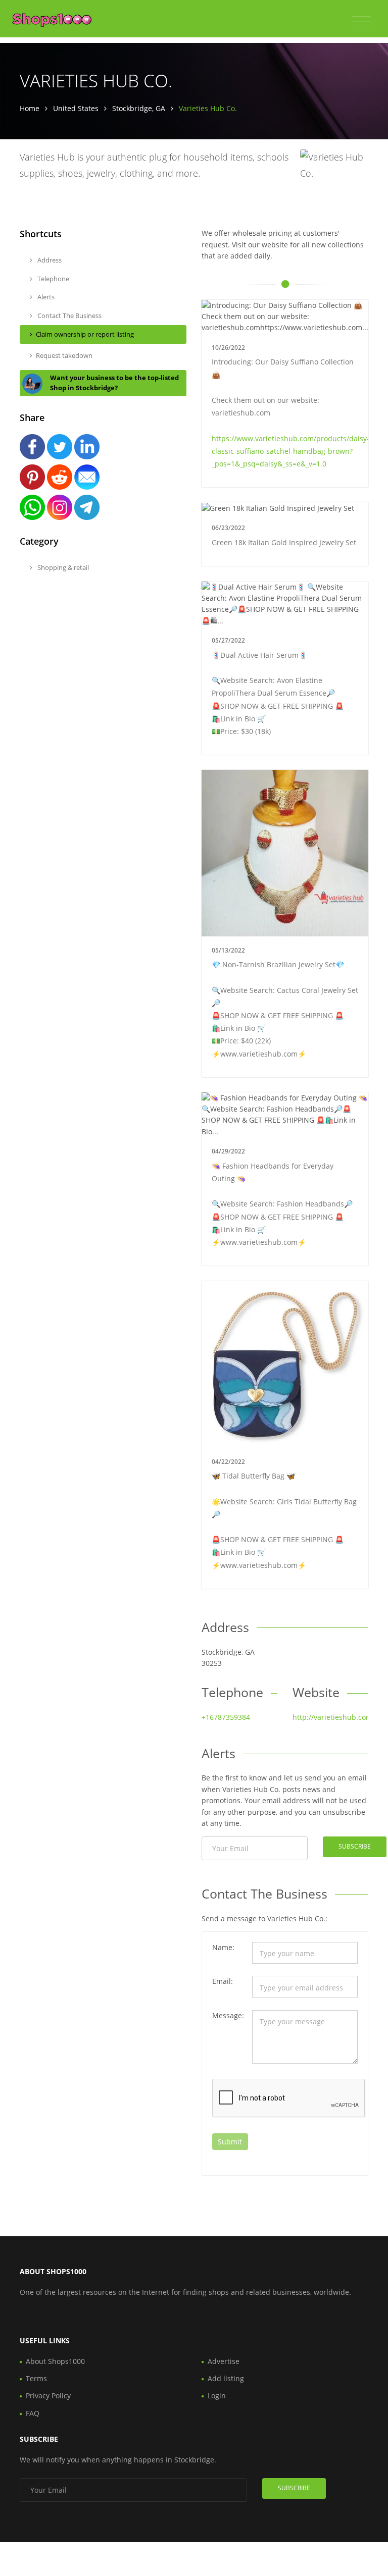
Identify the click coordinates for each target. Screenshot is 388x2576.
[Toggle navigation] (361, 22)
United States (76, 108)
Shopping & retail (62, 567)
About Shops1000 (55, 2361)
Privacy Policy (48, 2396)
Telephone (53, 279)
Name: (223, 1947)
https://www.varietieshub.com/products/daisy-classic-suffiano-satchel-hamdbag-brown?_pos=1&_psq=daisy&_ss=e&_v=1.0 (290, 451)
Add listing (226, 2378)
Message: (228, 2015)
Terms (36, 2378)
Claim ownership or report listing (85, 334)
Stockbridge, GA (139, 108)
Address (49, 260)
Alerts (45, 297)
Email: (223, 1981)
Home (30, 108)
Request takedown (64, 355)
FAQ (33, 2413)
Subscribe (355, 1846)
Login (217, 2396)
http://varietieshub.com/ (334, 1717)
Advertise (224, 2361)
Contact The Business (69, 316)
